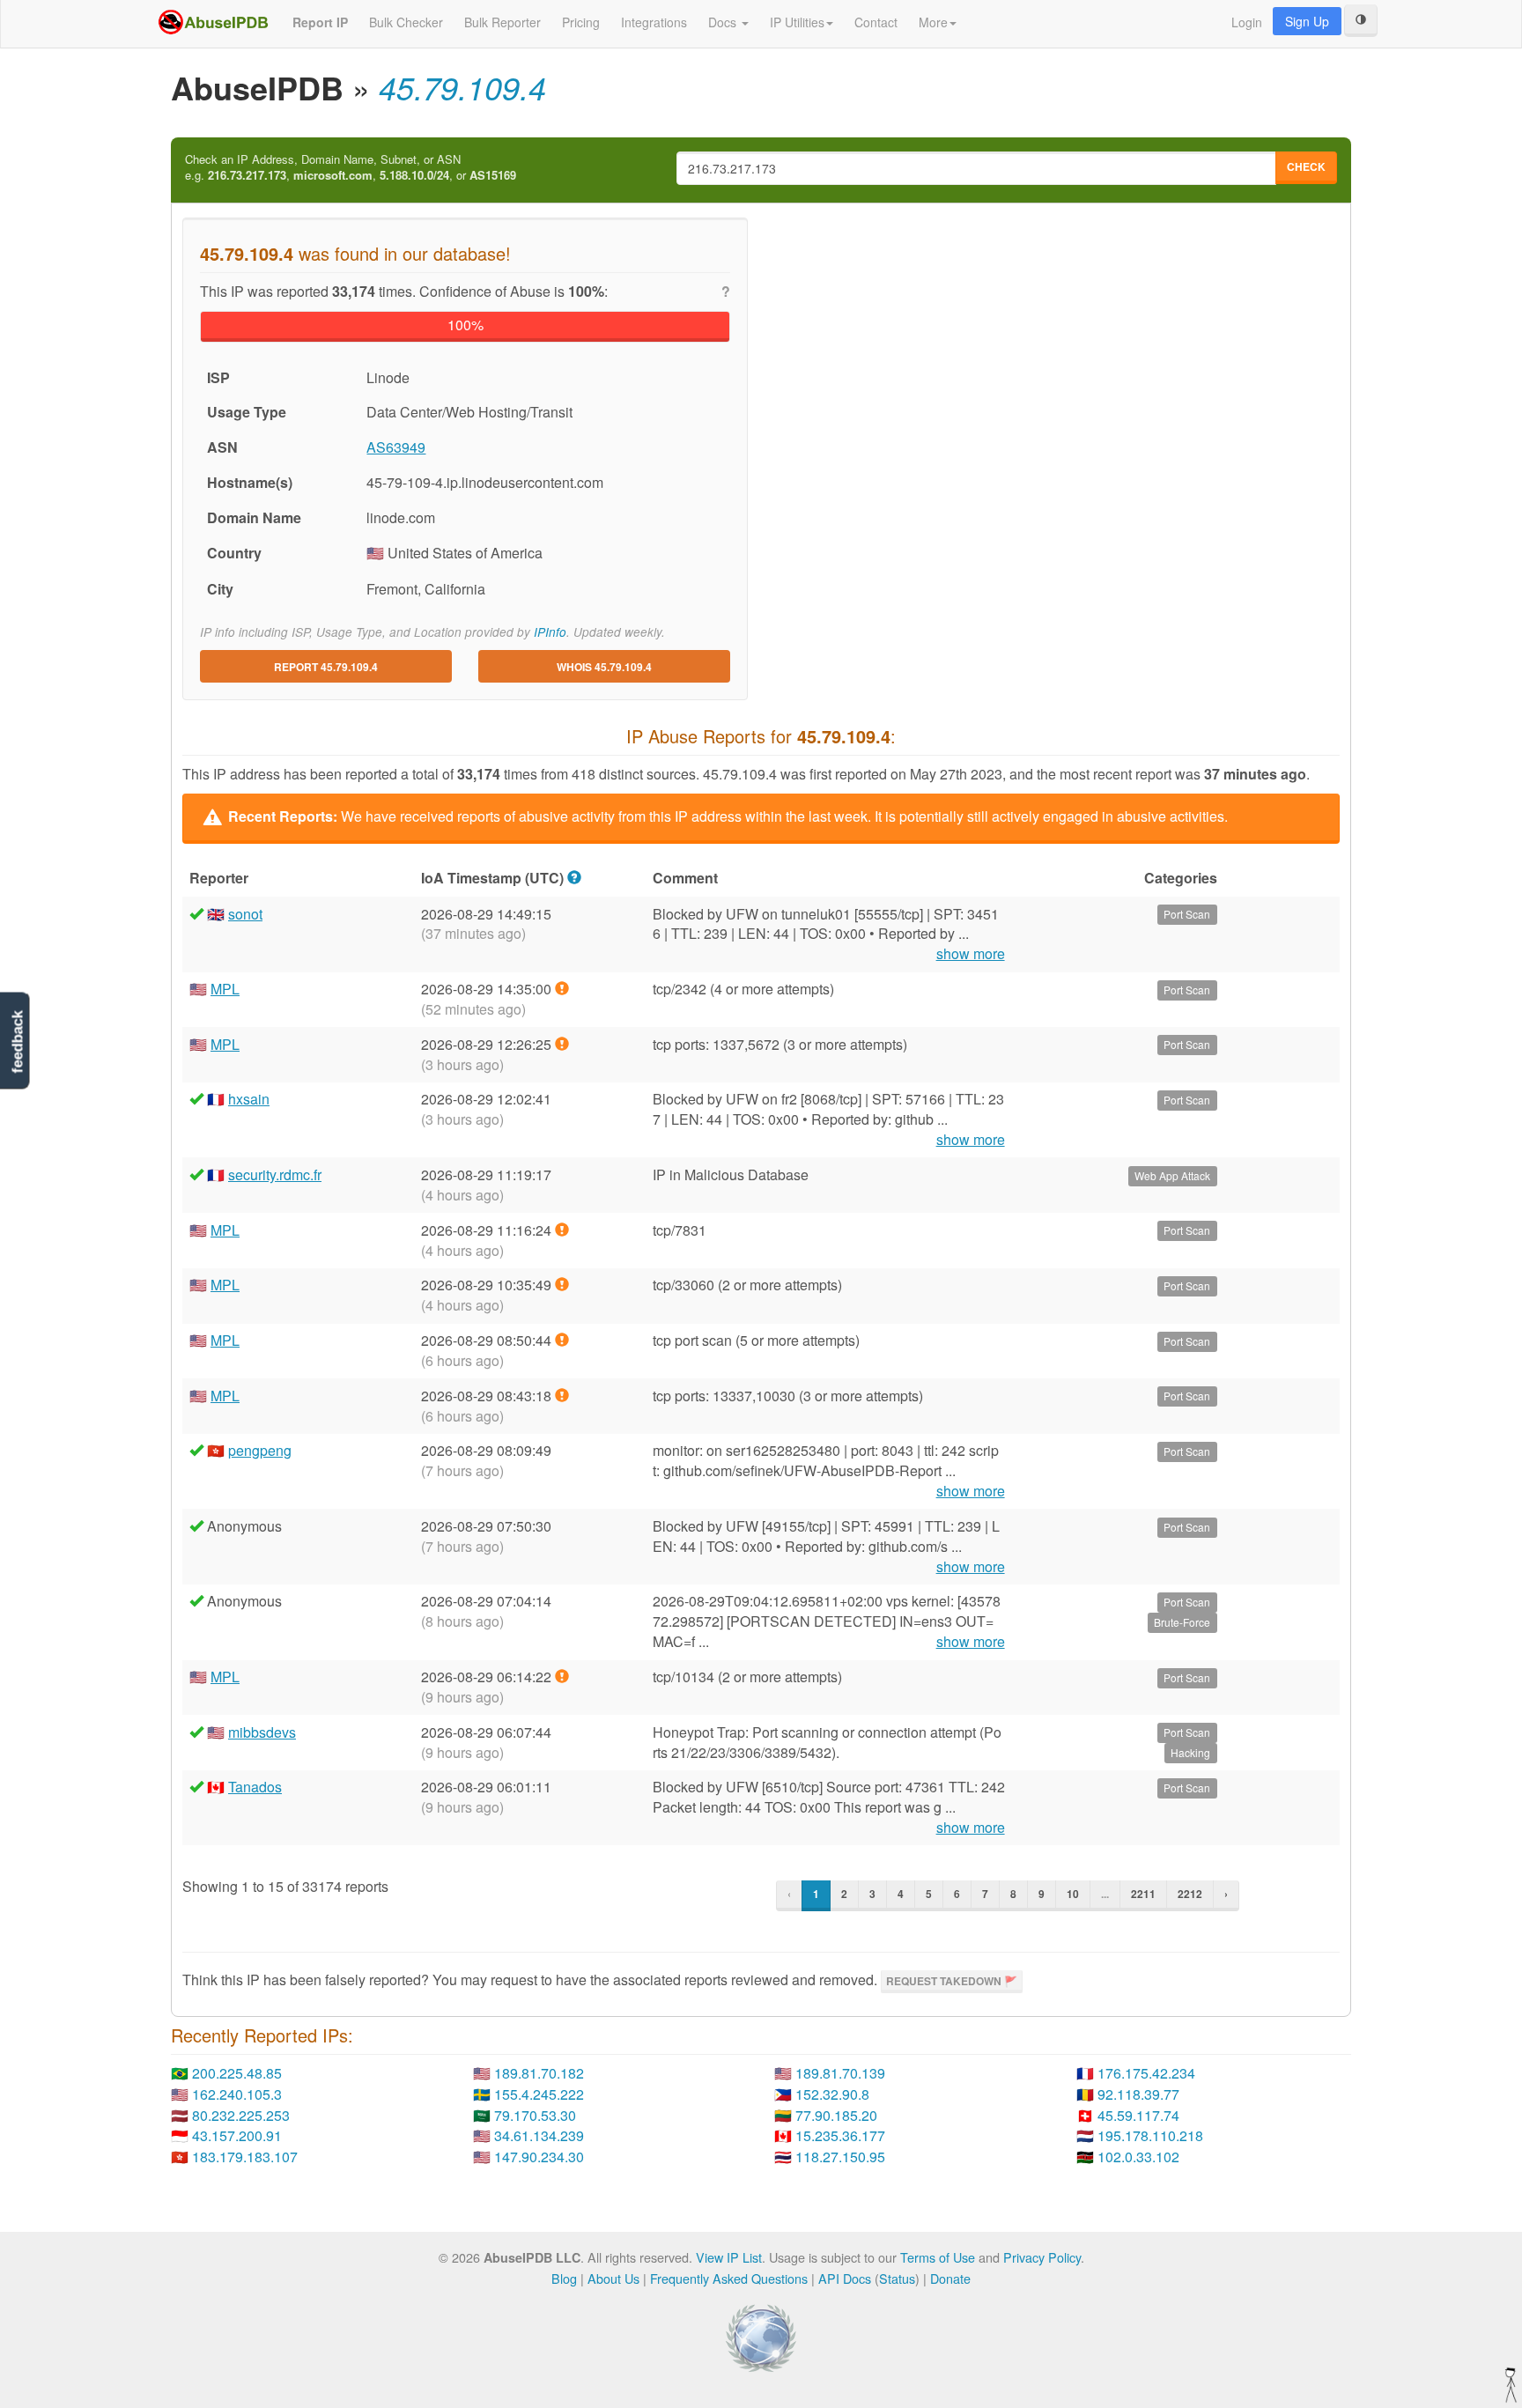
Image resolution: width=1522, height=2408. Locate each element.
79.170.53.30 (535, 2115)
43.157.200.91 (237, 2135)
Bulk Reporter (502, 22)
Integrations (654, 22)
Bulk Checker (406, 22)
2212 (1190, 1894)
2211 (1143, 1894)
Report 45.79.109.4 (326, 667)
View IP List (729, 2257)
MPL (225, 989)
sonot (245, 914)
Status (897, 2278)
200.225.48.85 (237, 2073)
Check (1306, 166)
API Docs (845, 2278)
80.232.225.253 (241, 2115)
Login (1247, 22)
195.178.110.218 (1150, 2135)
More (933, 22)
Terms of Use (938, 2257)
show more (971, 954)
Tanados (255, 1787)
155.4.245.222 (539, 2094)
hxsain (249, 1099)
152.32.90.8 (832, 2094)
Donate (950, 2278)
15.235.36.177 (840, 2135)
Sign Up (1307, 21)
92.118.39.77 (1138, 2094)
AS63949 (396, 447)
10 (1073, 1894)
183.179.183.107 (245, 2157)
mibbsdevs (262, 1732)
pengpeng (260, 1450)
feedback (17, 1041)
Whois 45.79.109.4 (604, 667)
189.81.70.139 (840, 2073)
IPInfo (550, 632)
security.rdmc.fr (275, 1174)
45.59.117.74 (1138, 2115)
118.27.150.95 (840, 2157)
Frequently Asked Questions (729, 2278)
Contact (876, 22)
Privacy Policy (1042, 2257)
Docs (724, 22)
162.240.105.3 (237, 2094)
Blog (564, 2278)
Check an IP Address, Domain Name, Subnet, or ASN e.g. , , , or (351, 168)
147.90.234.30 (539, 2157)
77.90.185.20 (836, 2115)
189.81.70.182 (539, 2073)
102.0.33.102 (1138, 2157)
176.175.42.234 (1146, 2073)
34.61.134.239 (539, 2135)
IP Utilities (797, 22)
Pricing (581, 22)
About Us (613, 2278)
